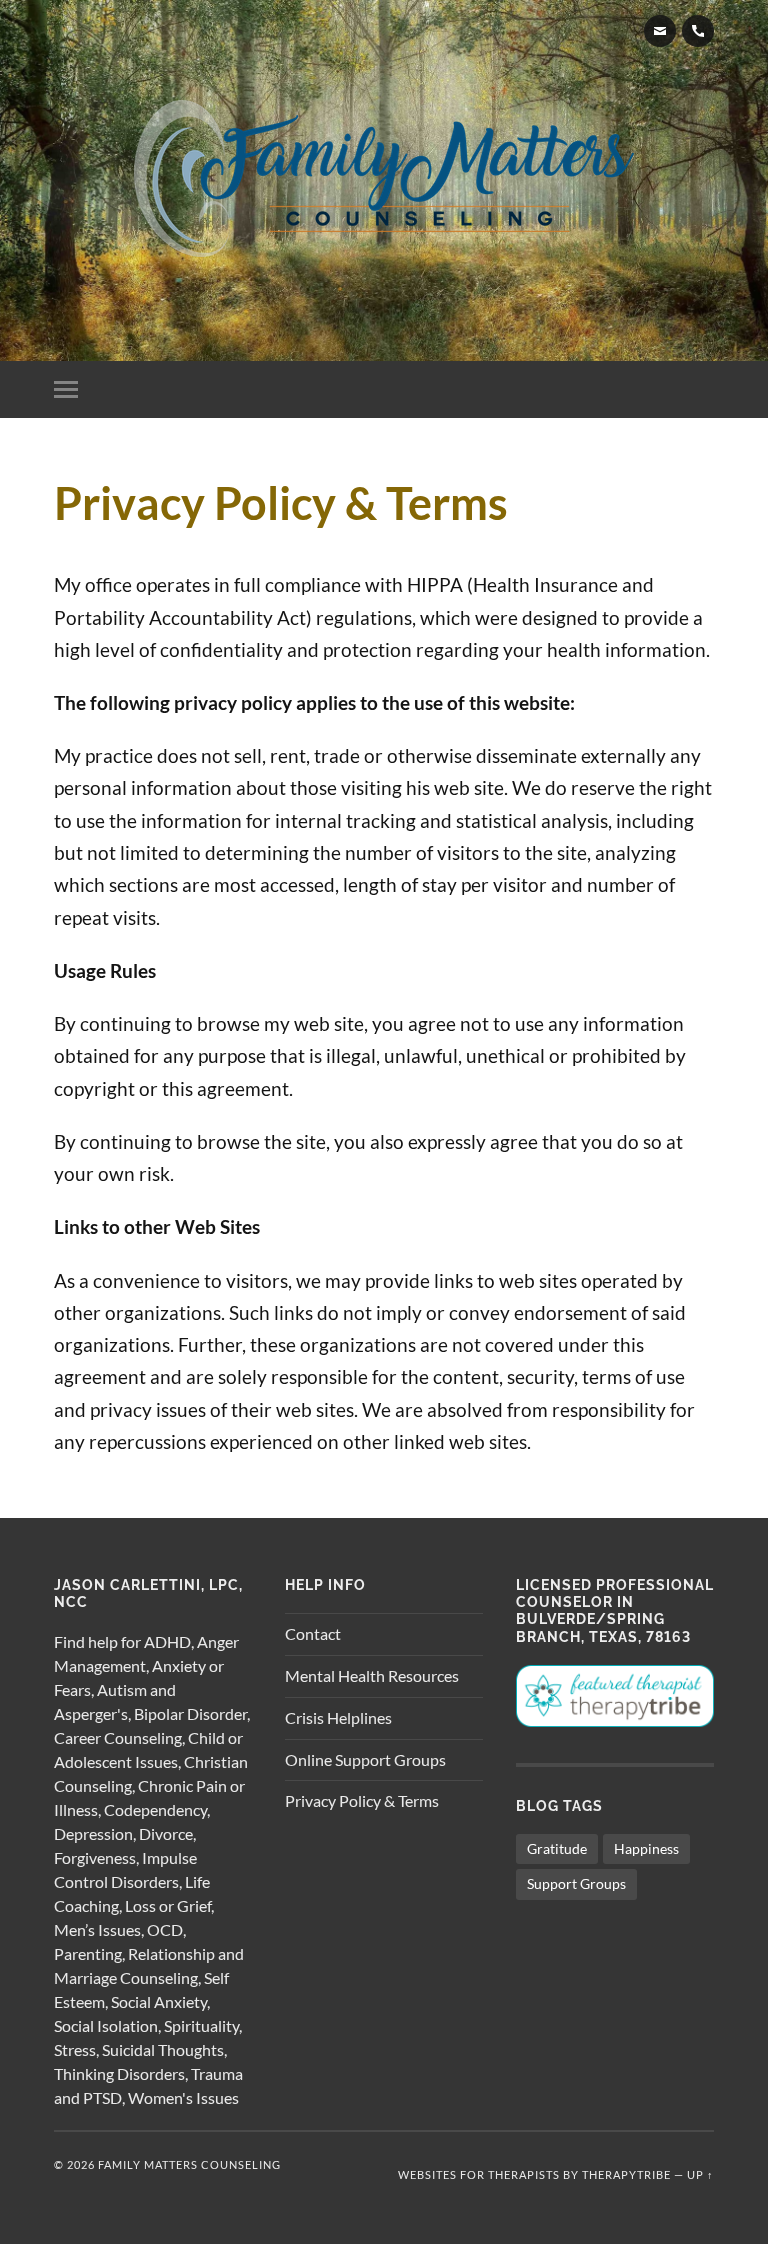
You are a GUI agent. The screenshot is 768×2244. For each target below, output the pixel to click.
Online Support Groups (365, 1759)
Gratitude (557, 1848)
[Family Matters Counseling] (384, 178)
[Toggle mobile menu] (70, 389)
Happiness (646, 1848)
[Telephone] (698, 31)
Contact (313, 1633)
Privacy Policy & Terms (362, 1800)
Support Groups (576, 1883)
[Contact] (660, 31)
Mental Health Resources (372, 1675)
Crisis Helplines (338, 1717)
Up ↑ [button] (700, 2174)
